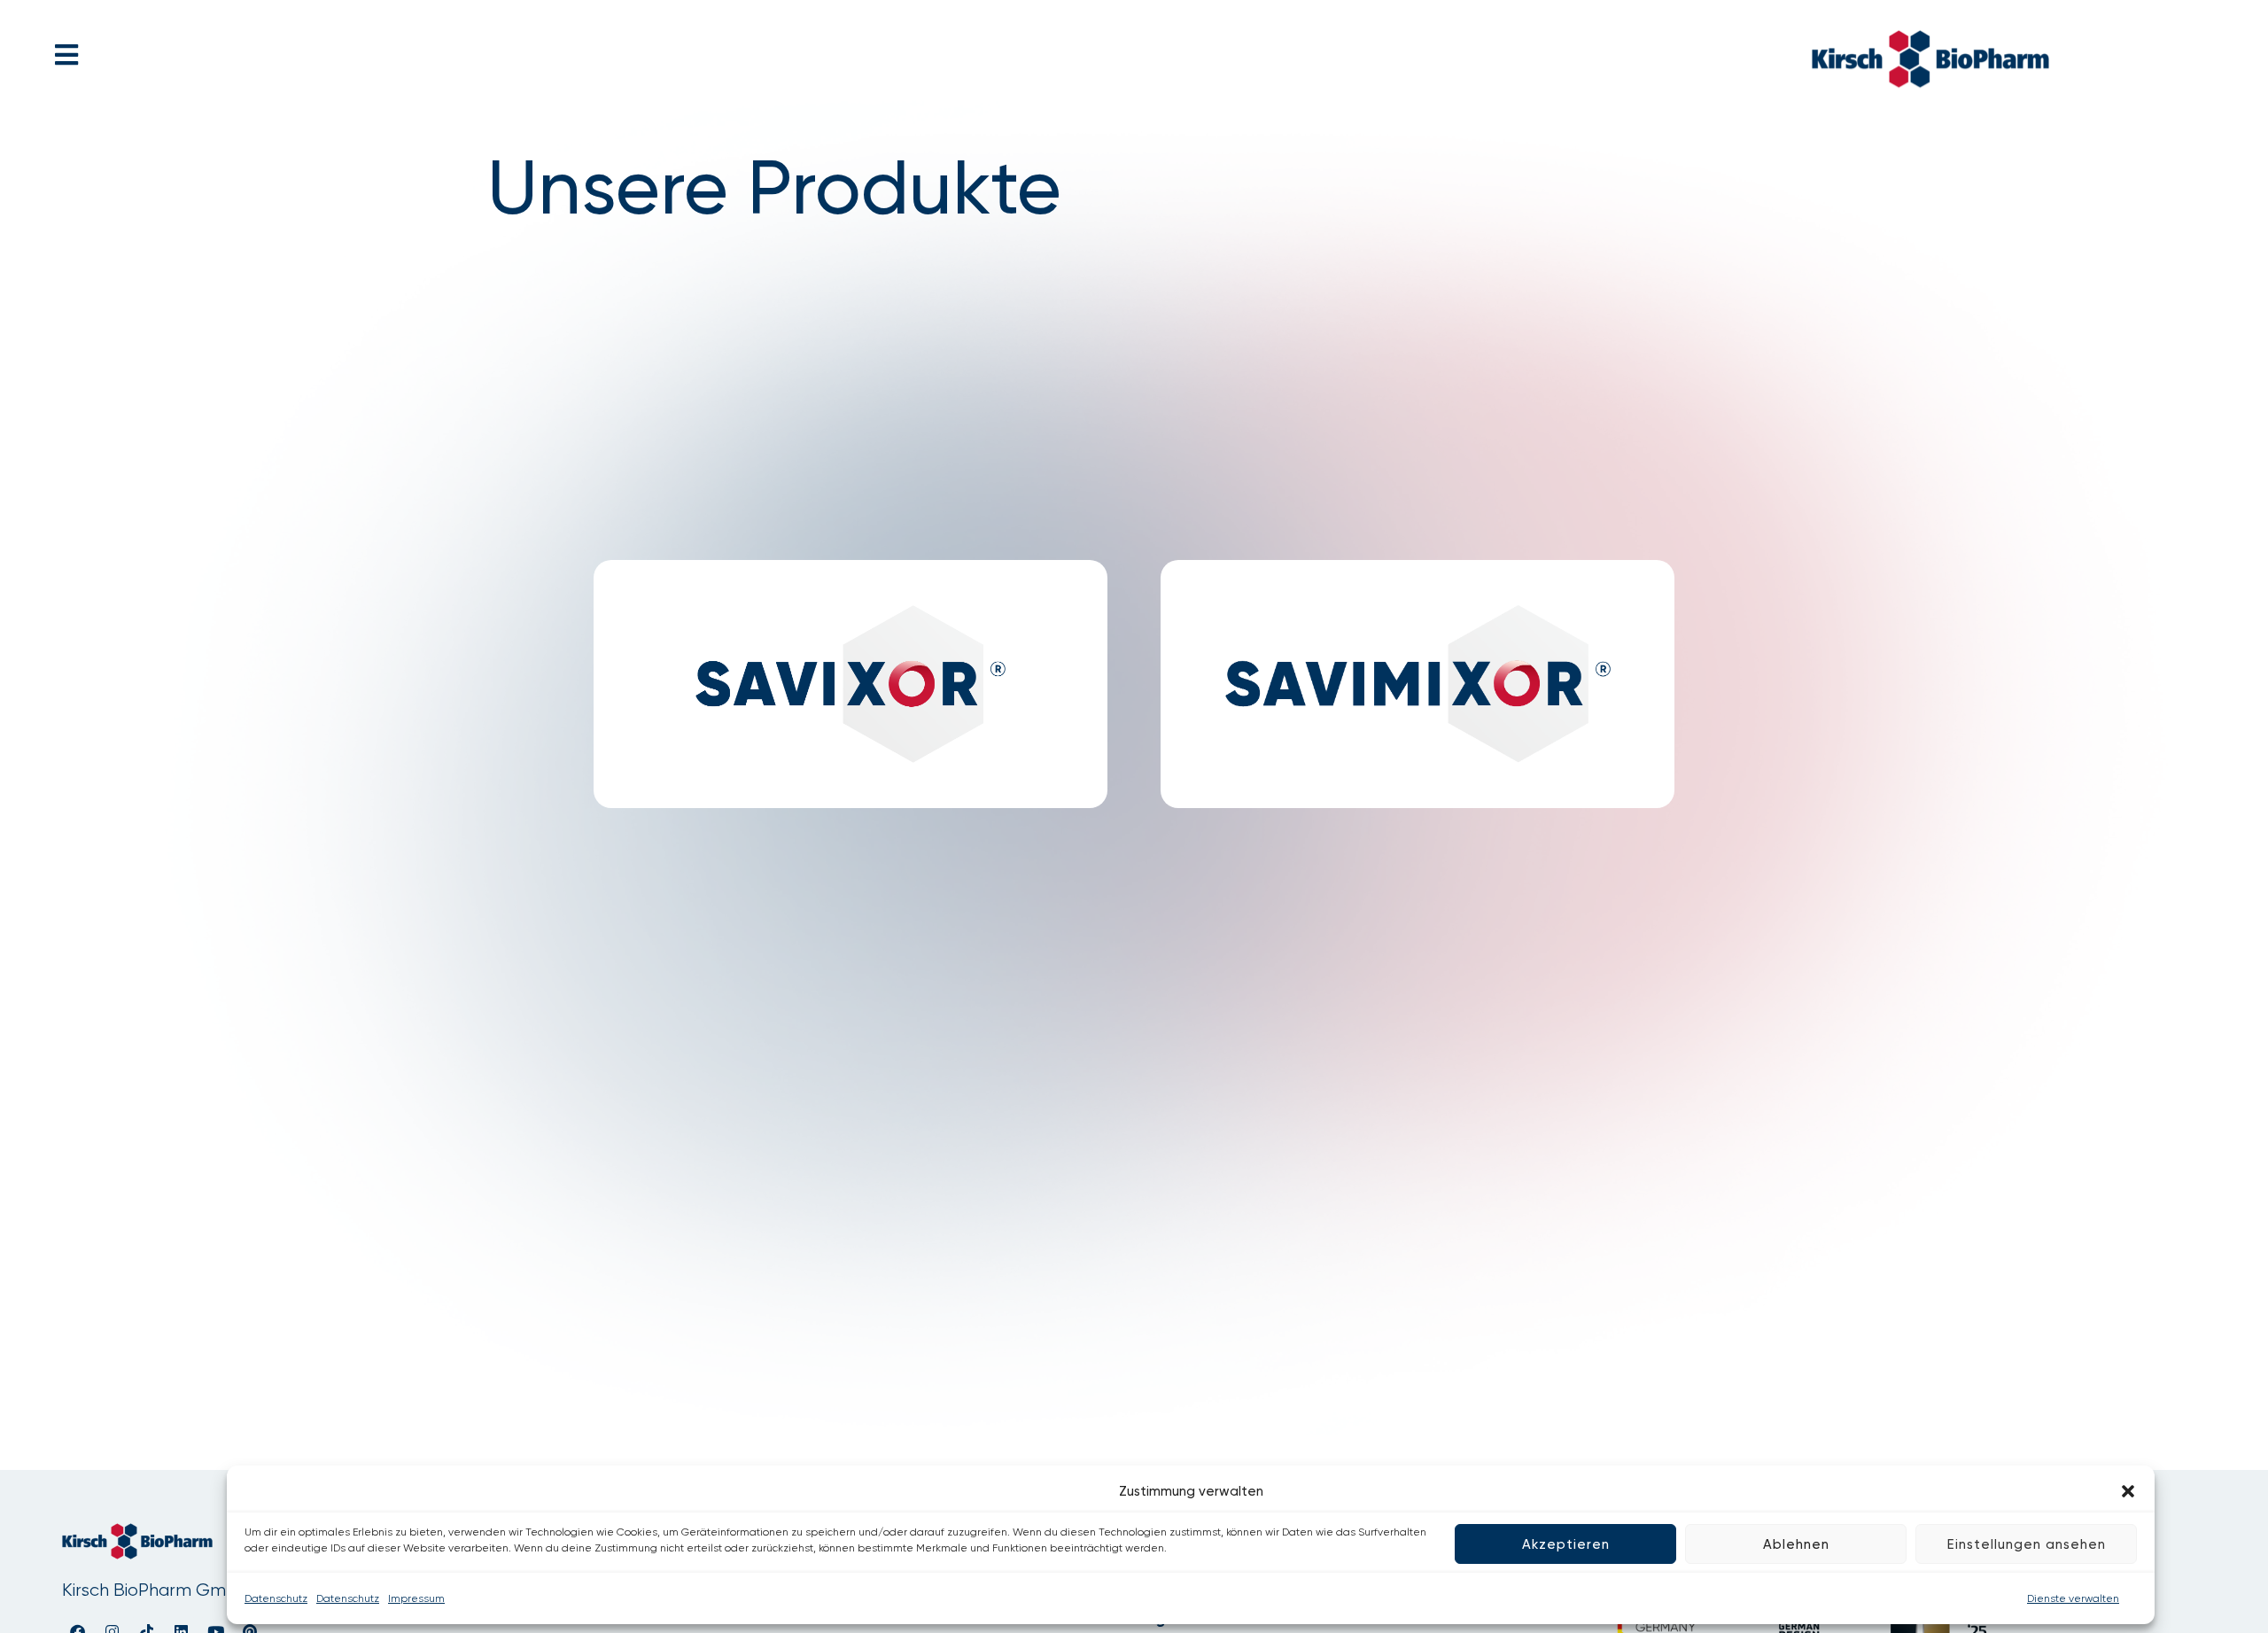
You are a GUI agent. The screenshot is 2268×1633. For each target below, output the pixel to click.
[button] (2128, 1491)
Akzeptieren (1566, 1544)
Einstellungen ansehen (2027, 1544)
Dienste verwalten (2073, 1598)
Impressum (416, 1598)
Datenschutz (276, 1598)
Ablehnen (1796, 1544)
